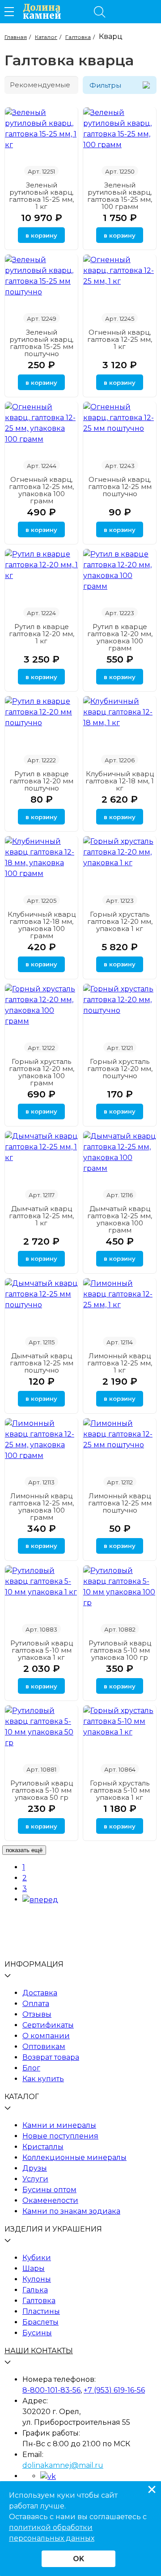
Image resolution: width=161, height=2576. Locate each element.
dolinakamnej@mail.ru (63, 2465)
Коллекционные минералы (74, 2157)
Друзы (35, 2168)
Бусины (37, 2333)
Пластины (41, 2311)
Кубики (37, 2258)
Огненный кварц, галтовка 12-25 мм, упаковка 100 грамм (41, 490)
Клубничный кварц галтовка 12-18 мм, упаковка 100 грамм (42, 925)
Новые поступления (60, 2136)
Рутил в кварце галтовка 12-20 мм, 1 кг (42, 634)
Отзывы (37, 2014)
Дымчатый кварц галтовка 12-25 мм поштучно (42, 1363)
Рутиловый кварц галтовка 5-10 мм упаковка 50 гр (42, 1790)
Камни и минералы (59, 2125)
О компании (46, 2036)
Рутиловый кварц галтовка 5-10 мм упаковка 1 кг (42, 1650)
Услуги (35, 2179)
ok (78, 2559)
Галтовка (39, 2301)
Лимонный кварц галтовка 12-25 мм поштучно (120, 1503)
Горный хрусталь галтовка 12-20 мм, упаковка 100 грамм (42, 1072)
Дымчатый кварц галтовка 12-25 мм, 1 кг (41, 1216)
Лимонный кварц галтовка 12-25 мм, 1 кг (120, 1363)
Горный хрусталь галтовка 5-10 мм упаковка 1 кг (120, 1790)
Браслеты (40, 2322)
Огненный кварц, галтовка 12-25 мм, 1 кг (120, 339)
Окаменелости (50, 2200)
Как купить (43, 2079)
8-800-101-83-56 (51, 2390)
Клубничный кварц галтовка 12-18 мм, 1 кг (120, 781)
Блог (31, 2068)
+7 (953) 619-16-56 (114, 2390)
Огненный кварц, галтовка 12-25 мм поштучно (120, 487)
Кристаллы (43, 2147)
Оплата (36, 2004)
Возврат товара (51, 2057)
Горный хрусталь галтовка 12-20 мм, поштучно (120, 1069)
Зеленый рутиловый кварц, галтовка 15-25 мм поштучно (41, 343)
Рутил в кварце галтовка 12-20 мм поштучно (41, 781)
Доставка (40, 1993)
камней (42, 12)
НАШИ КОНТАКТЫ (39, 2351)
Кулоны (37, 2279)
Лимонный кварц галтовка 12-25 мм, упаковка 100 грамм (41, 1507)
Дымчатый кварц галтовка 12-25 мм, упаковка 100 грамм (120, 1219)
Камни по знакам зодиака (71, 2211)
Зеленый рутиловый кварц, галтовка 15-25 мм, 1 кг (41, 196)
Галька (35, 2290)
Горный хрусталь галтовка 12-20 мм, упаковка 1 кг (120, 921)
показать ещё (24, 1850)
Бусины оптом (49, 2190)
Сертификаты (48, 2025)
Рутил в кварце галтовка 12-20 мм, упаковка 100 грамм (120, 637)
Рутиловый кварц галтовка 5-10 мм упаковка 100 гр (120, 1650)
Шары (34, 2268)
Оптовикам (44, 2047)
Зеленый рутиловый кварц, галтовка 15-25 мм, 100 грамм (120, 196)
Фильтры (105, 85)
